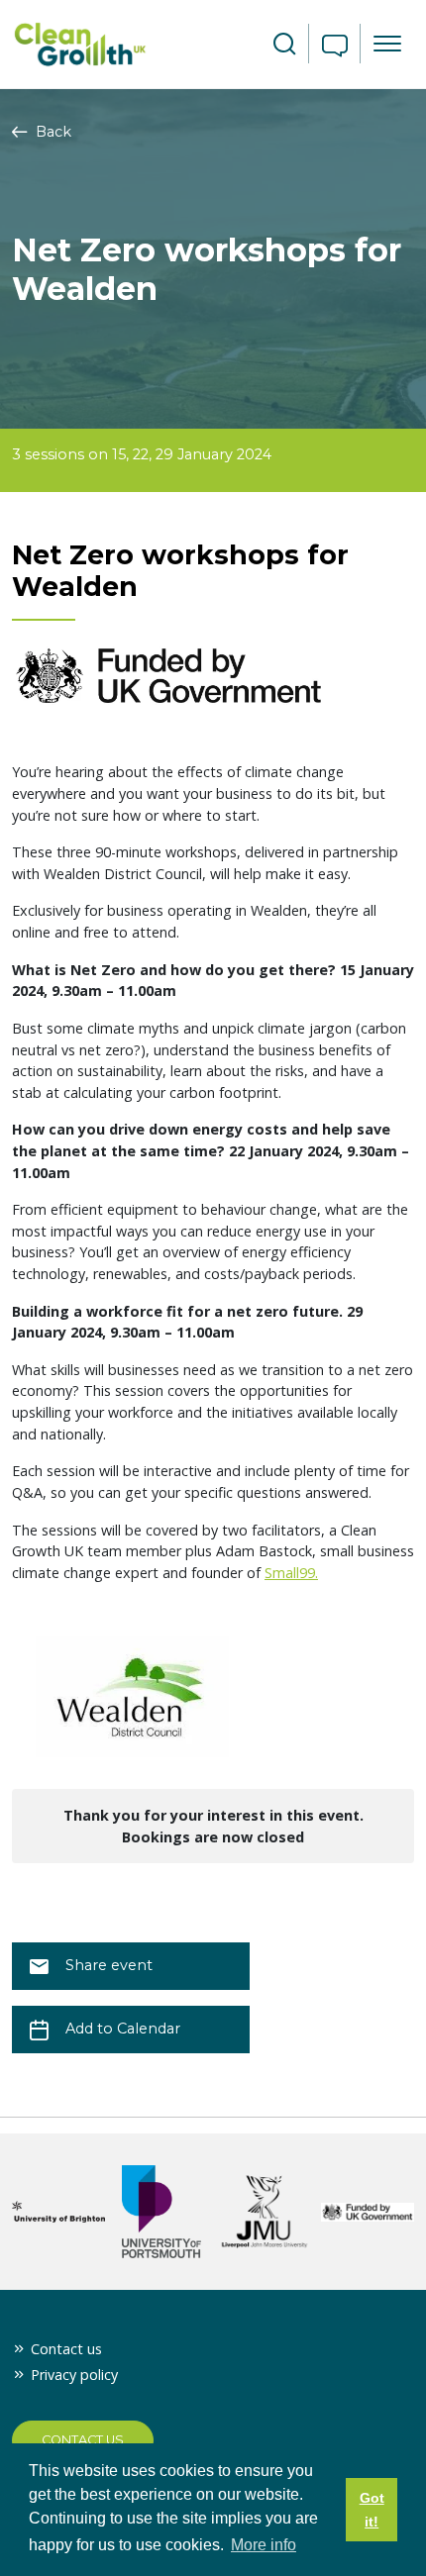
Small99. (291, 1573)
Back (52, 132)
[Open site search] (284, 45)
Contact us (66, 2349)
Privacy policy (74, 2375)
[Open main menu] (387, 44)
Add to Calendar (123, 2029)
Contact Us (83, 2440)
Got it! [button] (372, 2510)
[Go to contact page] (335, 48)
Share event (109, 1965)
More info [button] (264, 2545)
